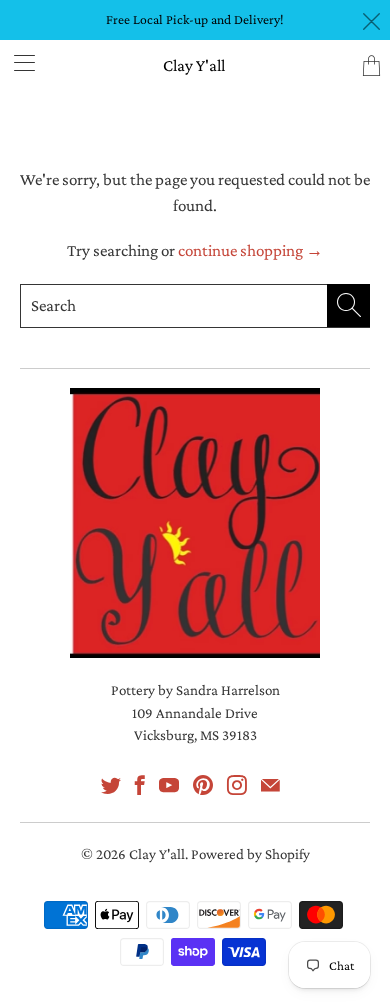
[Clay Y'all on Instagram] (237, 785)
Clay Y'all (194, 65)
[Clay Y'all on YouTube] (169, 785)
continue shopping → (250, 250)
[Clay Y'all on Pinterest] (203, 785)
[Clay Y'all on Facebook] (140, 785)
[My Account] (17, 62)
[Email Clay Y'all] (270, 785)
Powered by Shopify (250, 854)
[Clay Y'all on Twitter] (111, 785)
